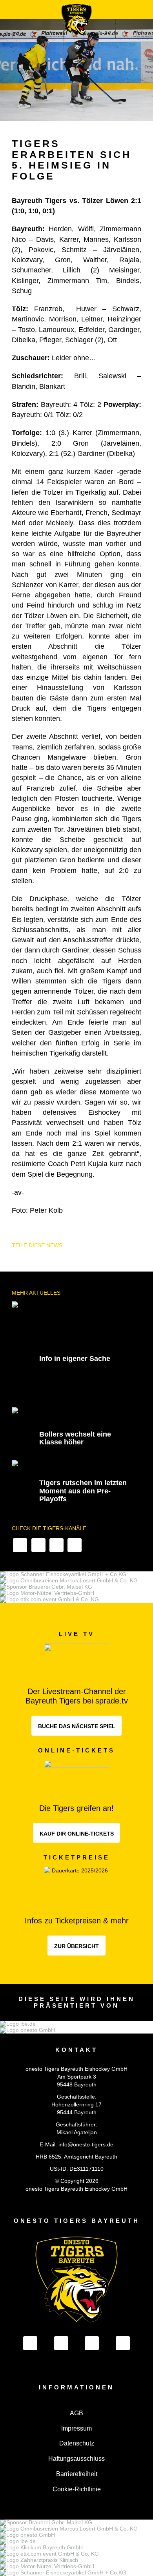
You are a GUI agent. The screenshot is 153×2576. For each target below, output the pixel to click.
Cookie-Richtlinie (77, 2489)
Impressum (76, 2428)
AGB (76, 2413)
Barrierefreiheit (77, 2474)
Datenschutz (77, 2443)
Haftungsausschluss (76, 2459)
